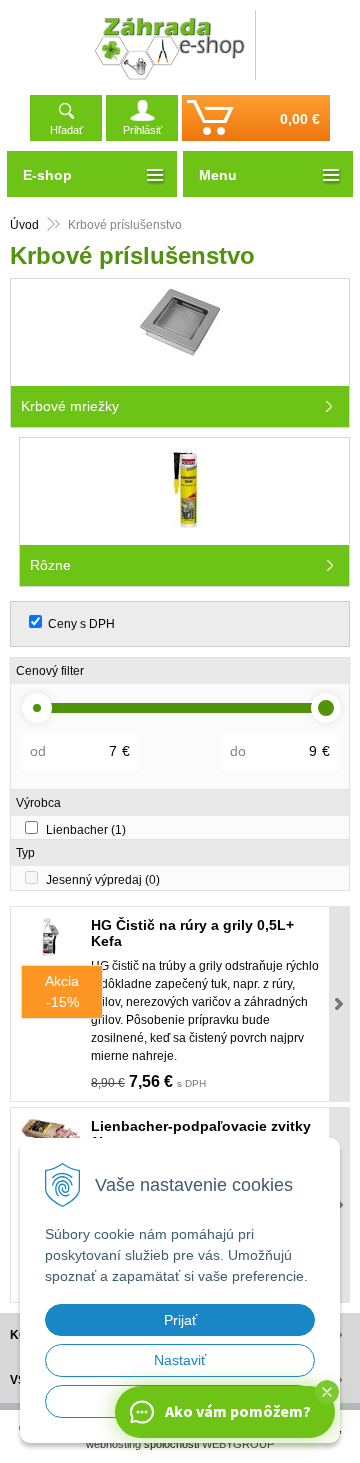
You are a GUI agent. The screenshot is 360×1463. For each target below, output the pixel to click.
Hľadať (66, 130)
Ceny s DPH (81, 624)
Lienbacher (86, 830)
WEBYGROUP (238, 1444)
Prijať (180, 1320)
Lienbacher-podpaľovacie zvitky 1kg (201, 1134)
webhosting (113, 1444)
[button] (327, 1392)
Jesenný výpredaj (103, 880)
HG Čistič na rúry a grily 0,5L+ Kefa (192, 933)
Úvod (24, 225)
